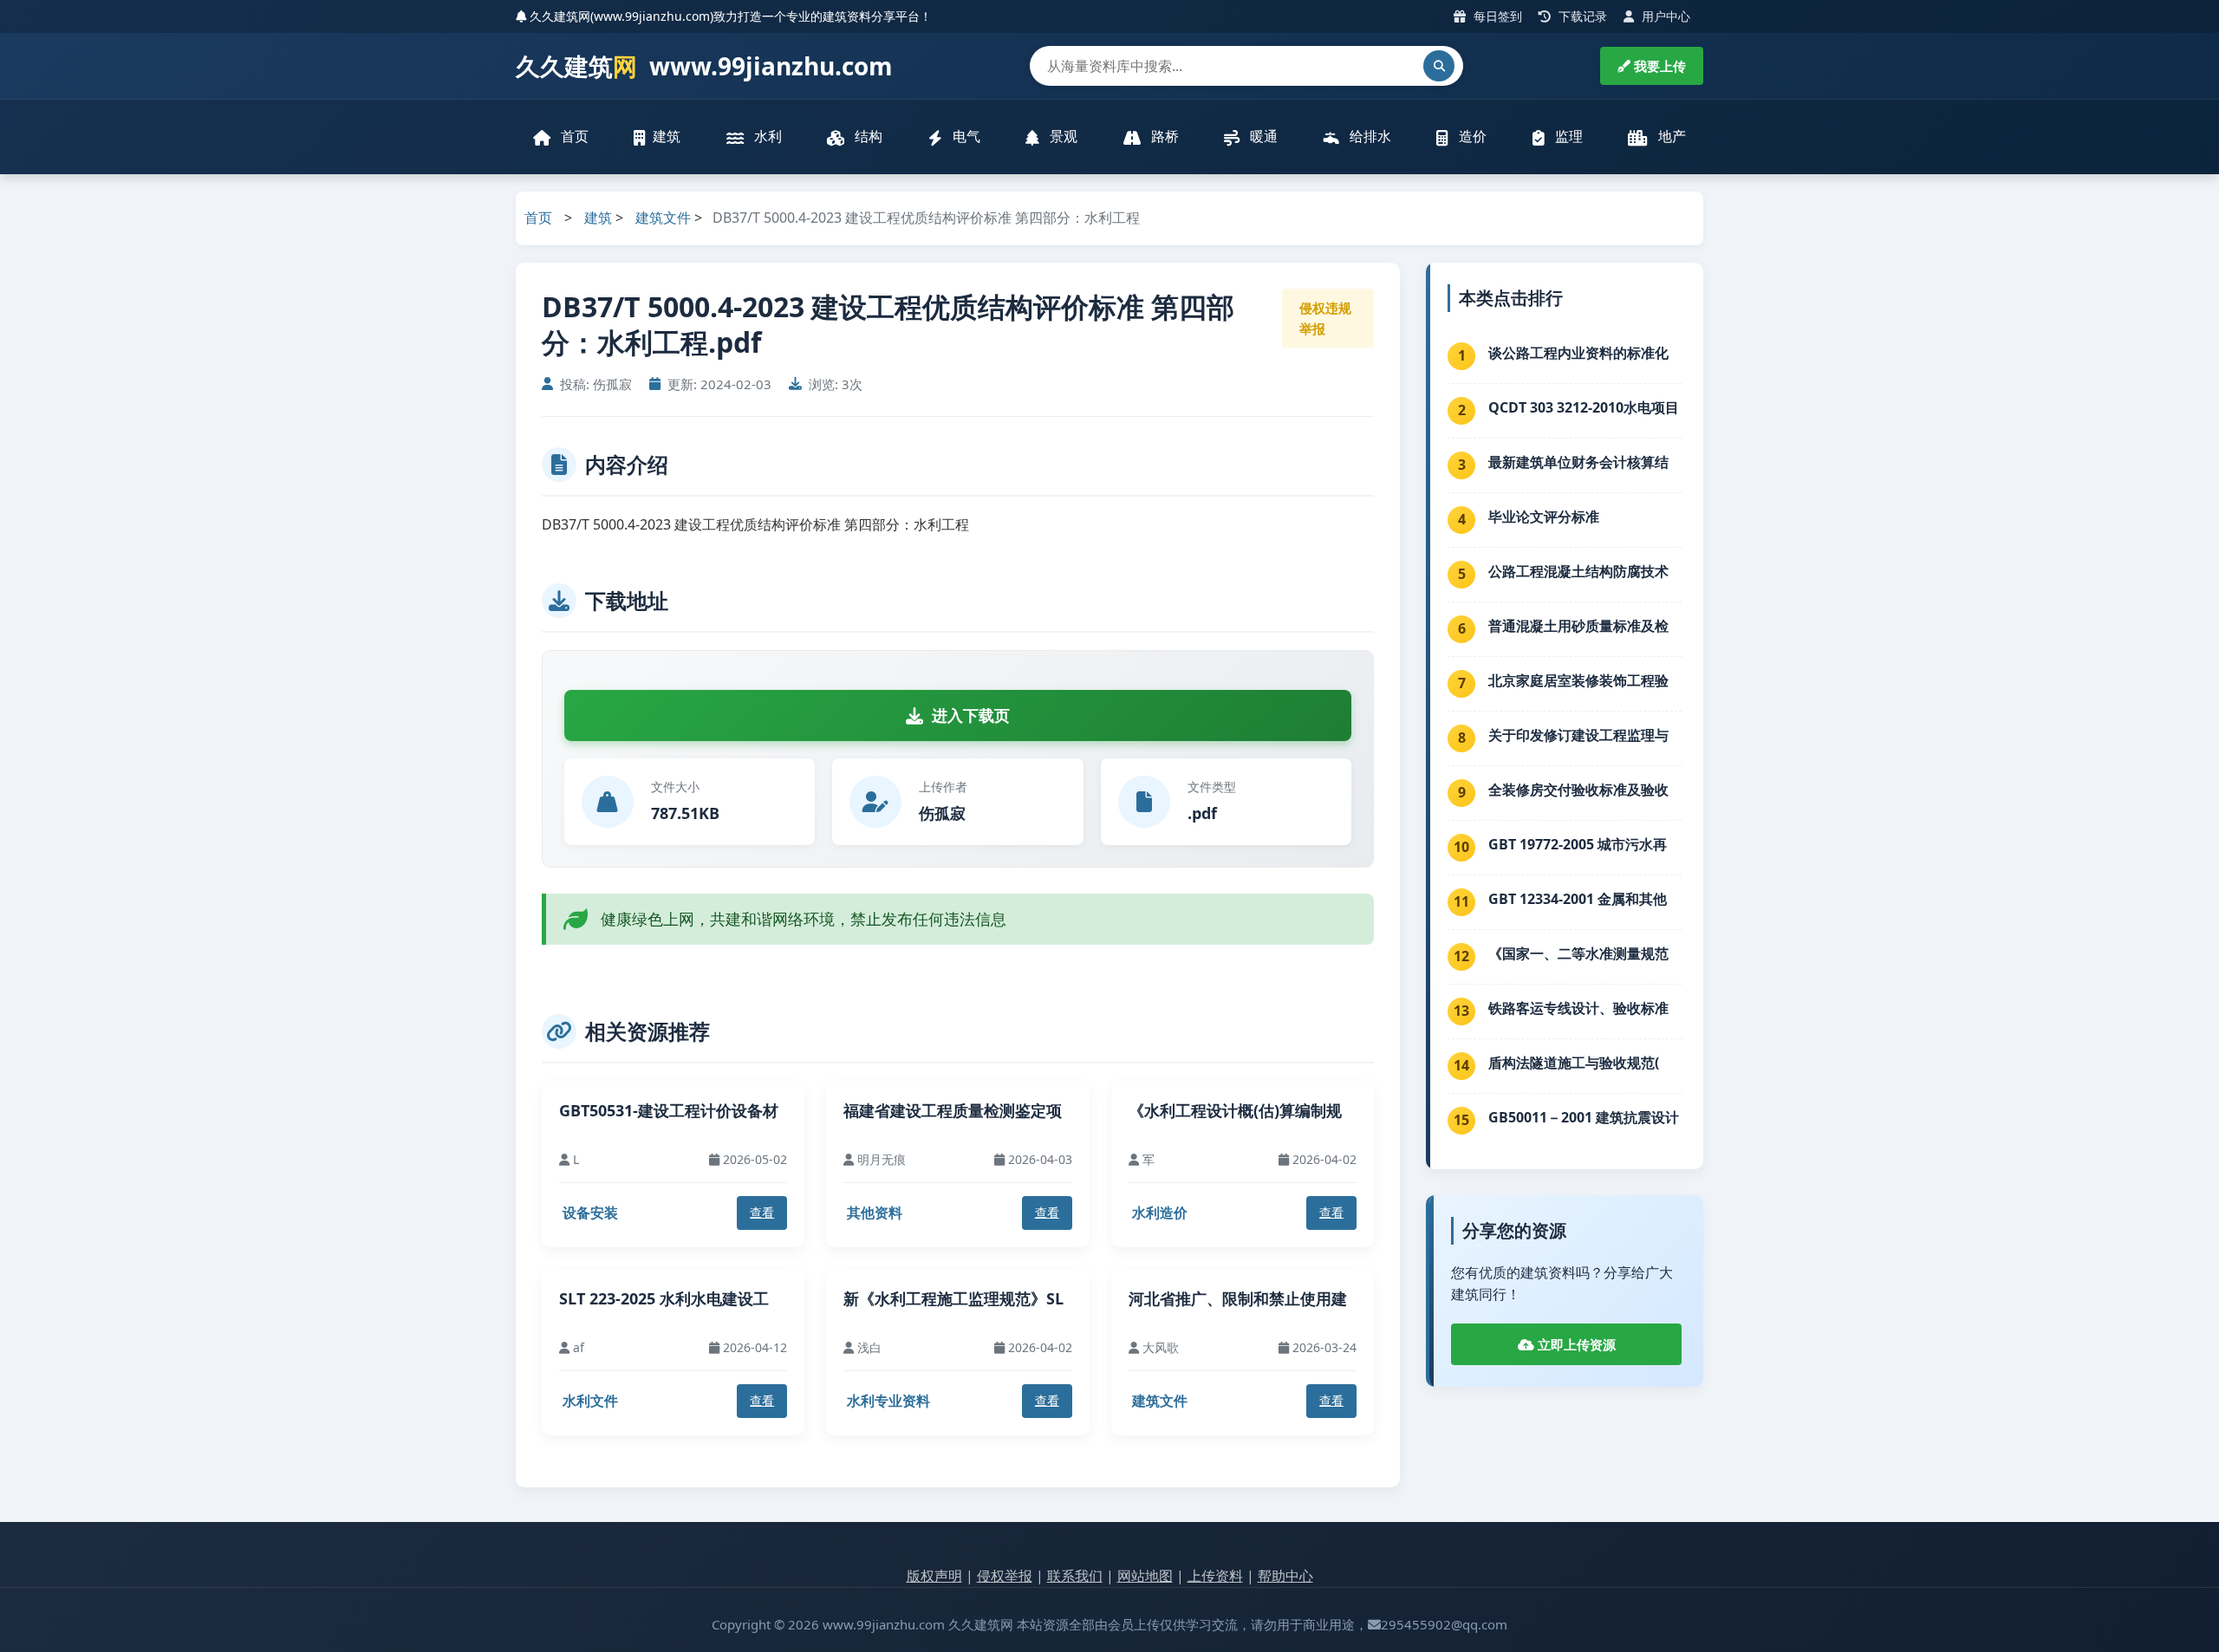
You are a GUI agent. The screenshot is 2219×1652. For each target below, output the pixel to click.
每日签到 (1496, 16)
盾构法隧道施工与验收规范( (1574, 1063)
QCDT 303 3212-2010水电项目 (1584, 407)
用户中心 (1664, 16)
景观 (1062, 136)
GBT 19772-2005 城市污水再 (1578, 844)
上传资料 (1215, 1576)
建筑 (667, 136)
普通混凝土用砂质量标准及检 (1578, 626)
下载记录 (1581, 16)
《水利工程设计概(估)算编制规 (1235, 1110)
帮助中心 (1285, 1576)
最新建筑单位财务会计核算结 (1578, 462)
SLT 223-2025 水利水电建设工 (664, 1298)
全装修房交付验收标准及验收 (1578, 790)
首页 (573, 136)
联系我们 (1075, 1576)
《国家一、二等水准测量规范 (1578, 953)
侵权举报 (1005, 1576)
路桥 (1163, 136)
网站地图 (1145, 1576)
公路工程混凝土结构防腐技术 (1578, 571)
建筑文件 (663, 218)
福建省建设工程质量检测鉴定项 (953, 1110)
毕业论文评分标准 (1544, 517)
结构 (867, 136)
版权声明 (934, 1576)
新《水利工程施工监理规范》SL (953, 1298)
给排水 (1369, 136)
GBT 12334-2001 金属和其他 (1578, 899)
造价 (1471, 136)
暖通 (1262, 136)
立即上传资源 (1575, 1344)
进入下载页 (971, 715)
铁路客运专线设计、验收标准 (1578, 1008)
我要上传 (1658, 66)
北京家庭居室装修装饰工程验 (1578, 680)
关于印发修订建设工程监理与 (1578, 735)
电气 (965, 136)
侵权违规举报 (1325, 318)
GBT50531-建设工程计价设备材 (669, 1110)
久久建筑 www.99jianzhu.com (704, 66)
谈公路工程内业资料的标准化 (1578, 353)
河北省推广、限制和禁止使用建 (1238, 1298)
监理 (1567, 136)
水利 (766, 136)
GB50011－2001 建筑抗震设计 (1584, 1117)
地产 (1670, 136)
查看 (762, 1212)
